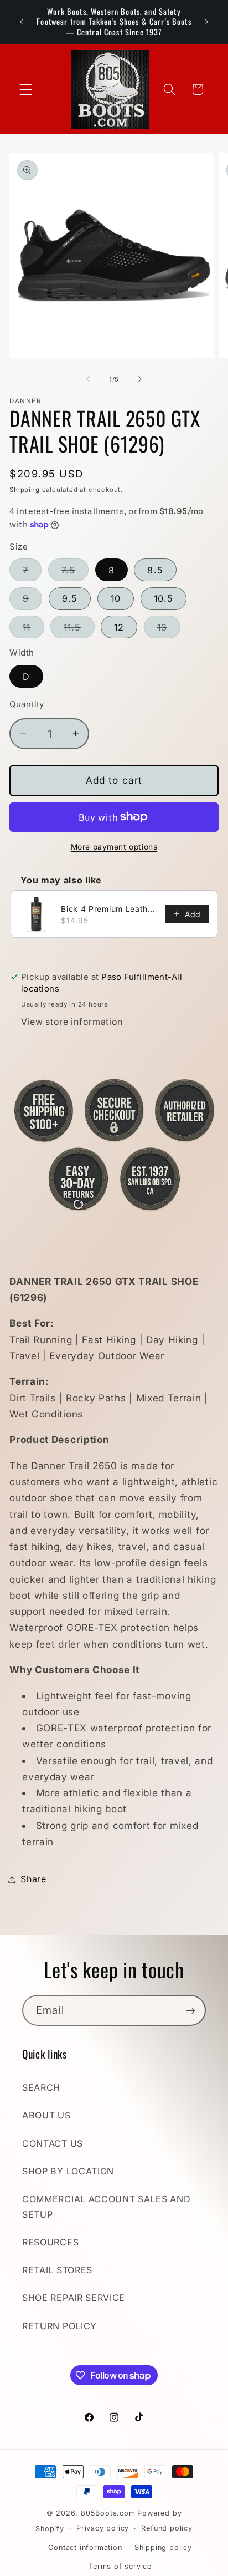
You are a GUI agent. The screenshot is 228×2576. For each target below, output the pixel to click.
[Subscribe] (191, 2010)
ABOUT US (46, 2115)
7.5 (75, 573)
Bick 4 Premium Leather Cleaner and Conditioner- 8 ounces (110, 909)
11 (33, 630)
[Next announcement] (206, 22)
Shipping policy (163, 2547)
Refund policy (167, 2528)
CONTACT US (53, 2143)
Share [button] (33, 1879)
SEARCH (41, 2087)
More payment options (114, 847)
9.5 (70, 598)
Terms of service (120, 2566)
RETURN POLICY (59, 2326)
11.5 (79, 630)
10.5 (164, 598)
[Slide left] (88, 379)
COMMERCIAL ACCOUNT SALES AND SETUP (106, 2206)
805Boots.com (108, 2513)
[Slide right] (140, 379)
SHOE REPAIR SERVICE (74, 2298)
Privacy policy (103, 2528)
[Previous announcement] (22, 22)
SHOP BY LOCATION (68, 2171)
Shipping (24, 490)
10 (116, 598)
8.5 (155, 570)
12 (119, 627)
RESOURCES (50, 2242)
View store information (72, 1022)
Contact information (85, 2547)
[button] (26, 90)
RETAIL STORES (57, 2270)
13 (169, 630)
